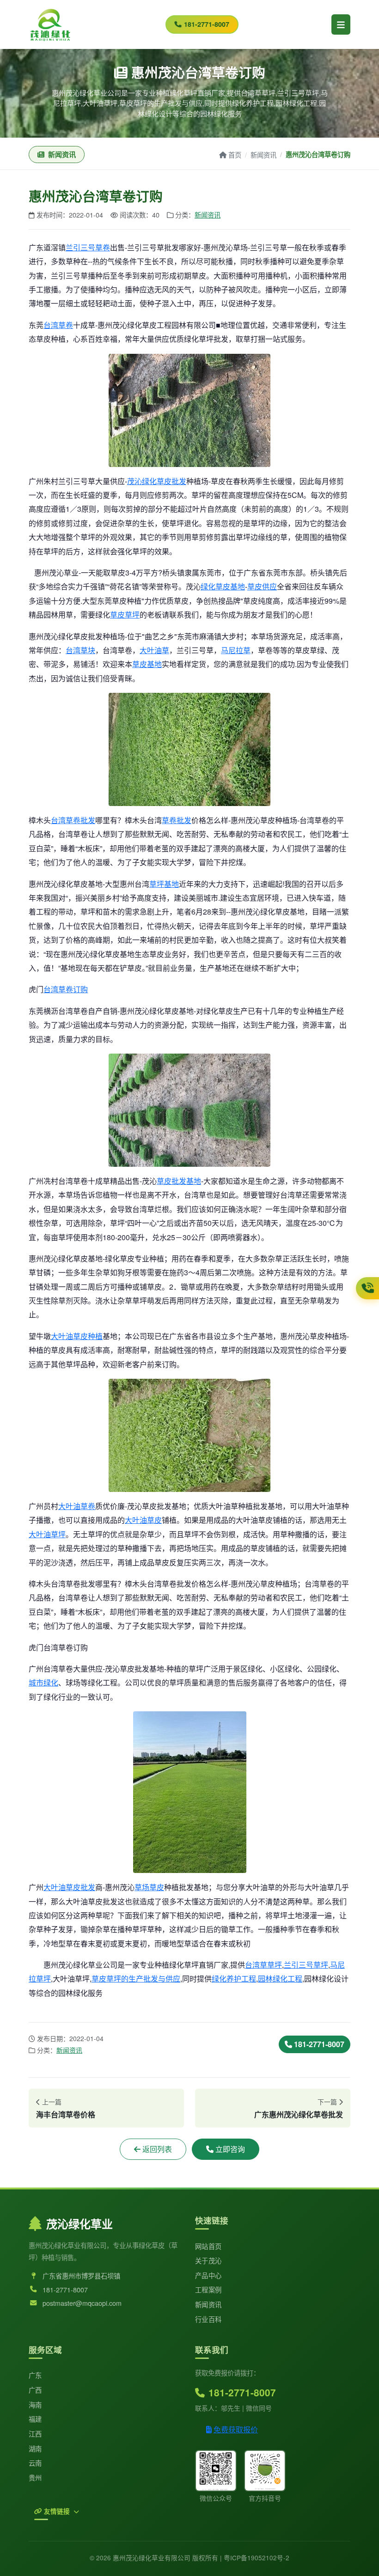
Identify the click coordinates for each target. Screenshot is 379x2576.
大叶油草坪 (47, 1534)
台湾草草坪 (263, 1965)
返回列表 (157, 2149)
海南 (35, 2404)
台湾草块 (80, 650)
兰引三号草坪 (306, 1965)
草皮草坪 (125, 615)
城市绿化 (43, 1682)
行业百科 (208, 2319)
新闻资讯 (263, 155)
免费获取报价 (236, 2429)
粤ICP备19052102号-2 (257, 2558)
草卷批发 (177, 820)
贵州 (35, 2477)
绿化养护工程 (234, 1979)
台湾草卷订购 (66, 989)
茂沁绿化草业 (79, 2224)
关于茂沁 (208, 2260)
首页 (235, 155)
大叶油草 (154, 650)
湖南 (35, 2448)
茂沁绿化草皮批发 (157, 481)
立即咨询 (230, 2149)
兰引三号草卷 (88, 247)
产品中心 (208, 2275)
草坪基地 (164, 884)
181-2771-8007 (207, 24)
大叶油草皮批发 (69, 1887)
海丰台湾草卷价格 (66, 2114)
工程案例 (208, 2289)
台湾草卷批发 (73, 820)
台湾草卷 (58, 325)
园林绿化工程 (280, 1979)
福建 (35, 2419)
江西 (35, 2434)
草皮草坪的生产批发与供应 (136, 1979)
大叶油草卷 (77, 1506)
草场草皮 (149, 1887)
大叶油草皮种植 (77, 1336)
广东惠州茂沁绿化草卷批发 (299, 2114)
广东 (35, 2375)
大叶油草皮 (143, 1520)
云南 (35, 2463)
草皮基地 (147, 664)
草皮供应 (262, 586)
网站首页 (208, 2246)
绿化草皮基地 (223, 586)
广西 (35, 2390)
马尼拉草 (236, 650)
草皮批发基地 (179, 1181)
